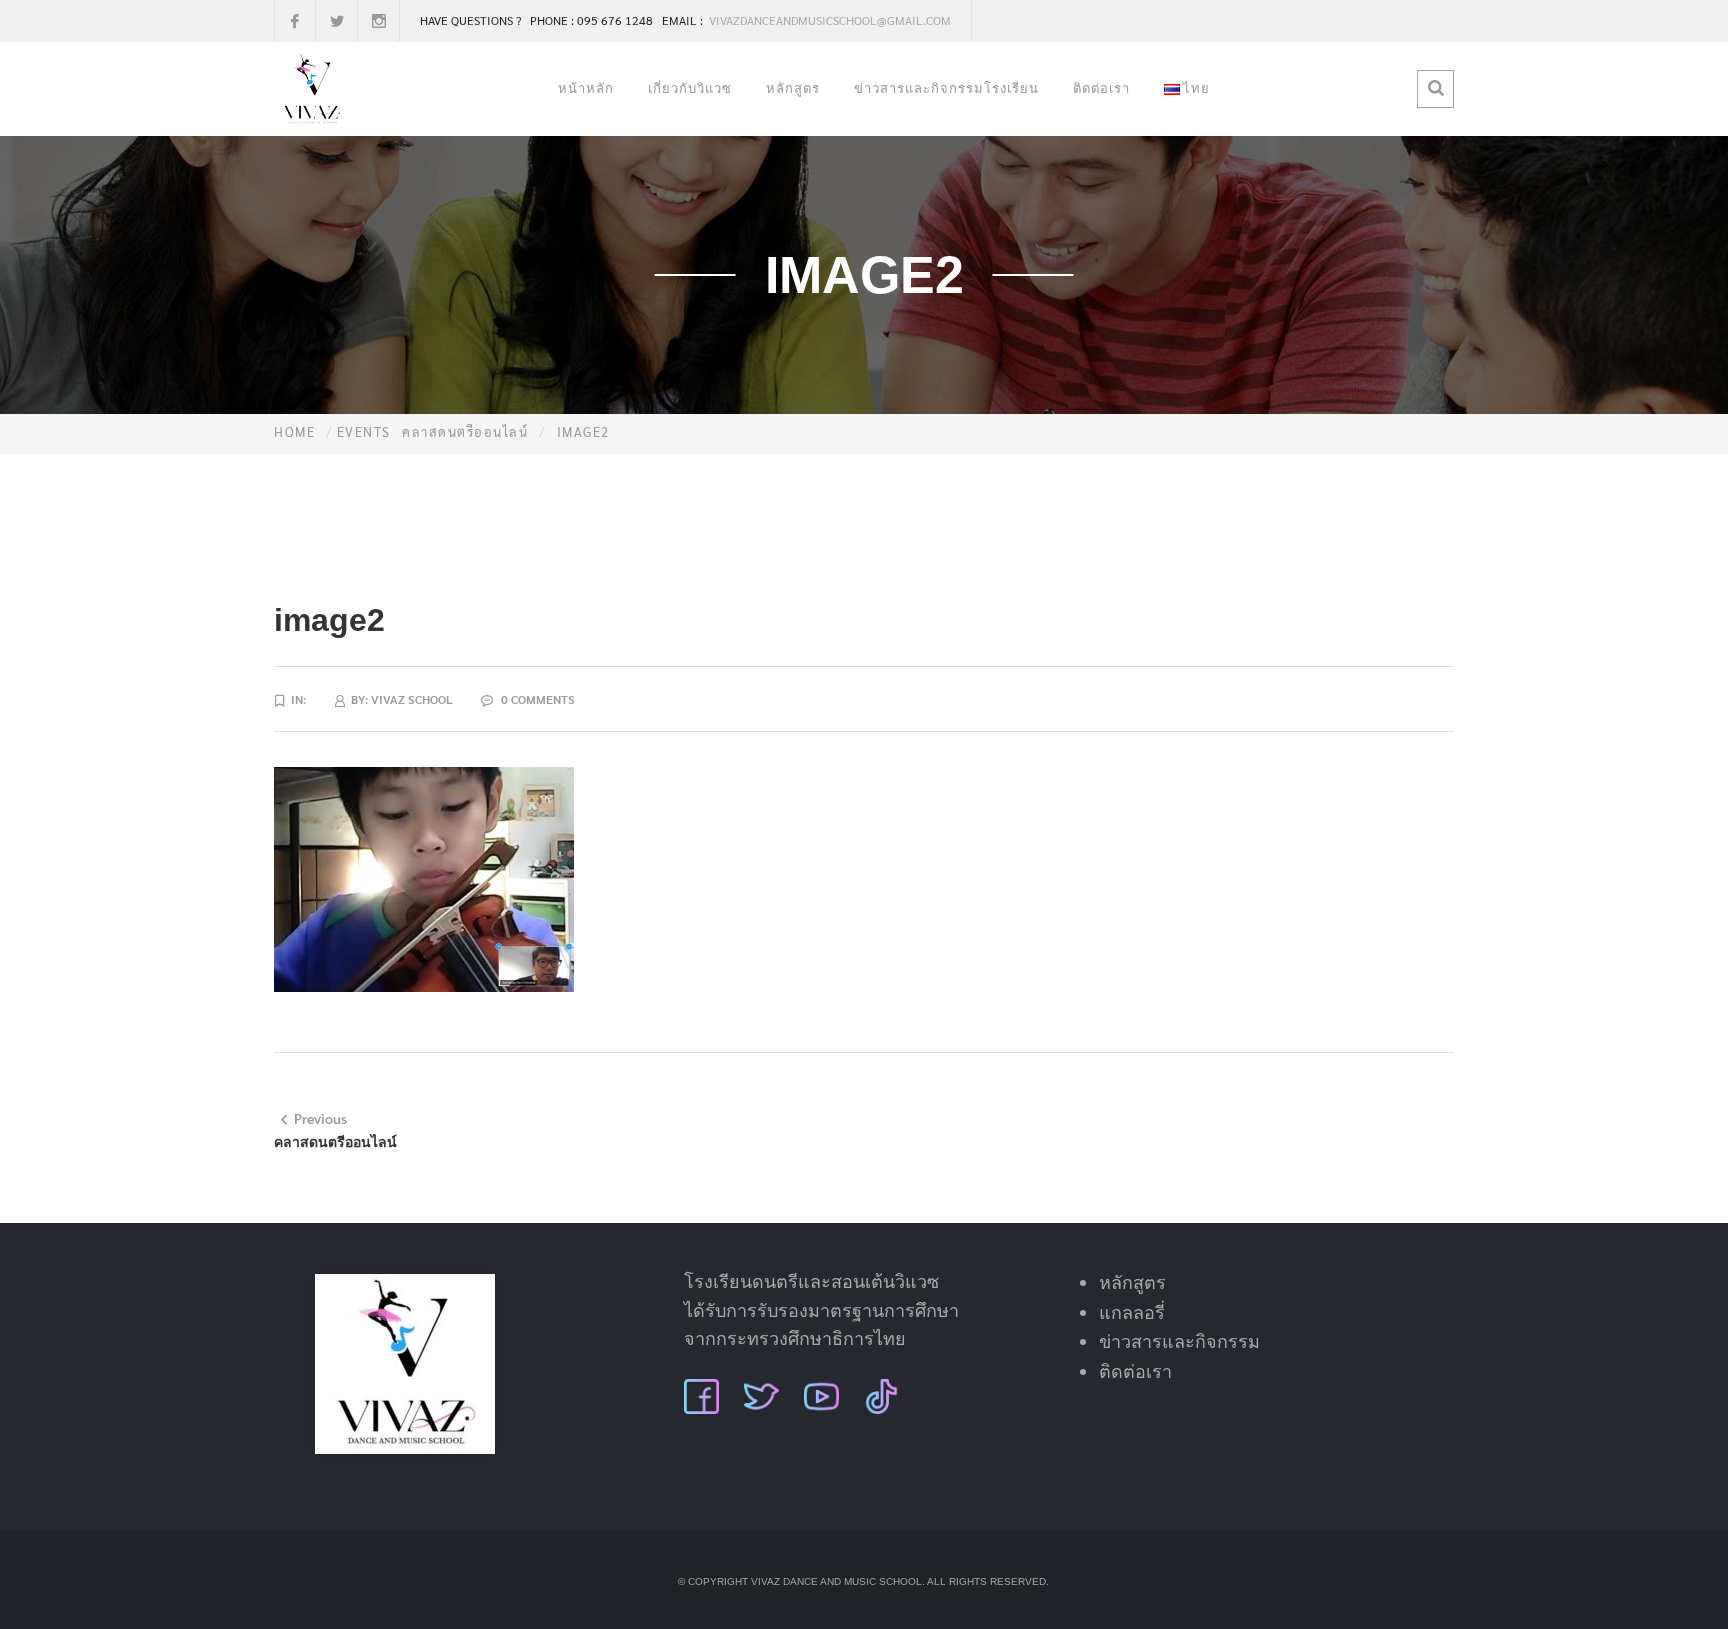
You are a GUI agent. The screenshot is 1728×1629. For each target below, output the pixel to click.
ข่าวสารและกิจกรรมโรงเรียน (946, 88)
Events (364, 431)
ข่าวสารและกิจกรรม (1179, 1342)
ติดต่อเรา (1101, 88)
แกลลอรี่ (1132, 1313)
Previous (320, 1118)
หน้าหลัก (586, 88)
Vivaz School (412, 699)
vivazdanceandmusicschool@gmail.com (828, 20)
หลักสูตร (793, 88)
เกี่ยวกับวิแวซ (690, 88)
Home (294, 431)
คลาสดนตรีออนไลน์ (465, 431)
